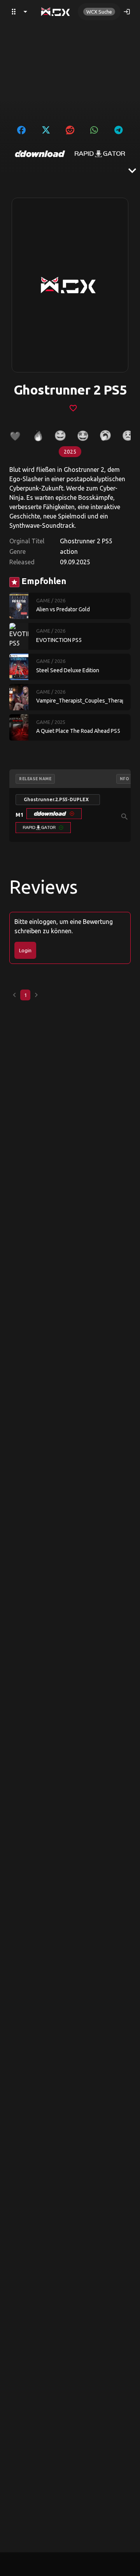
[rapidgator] (100, 154)
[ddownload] (40, 154)
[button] (54, 814)
